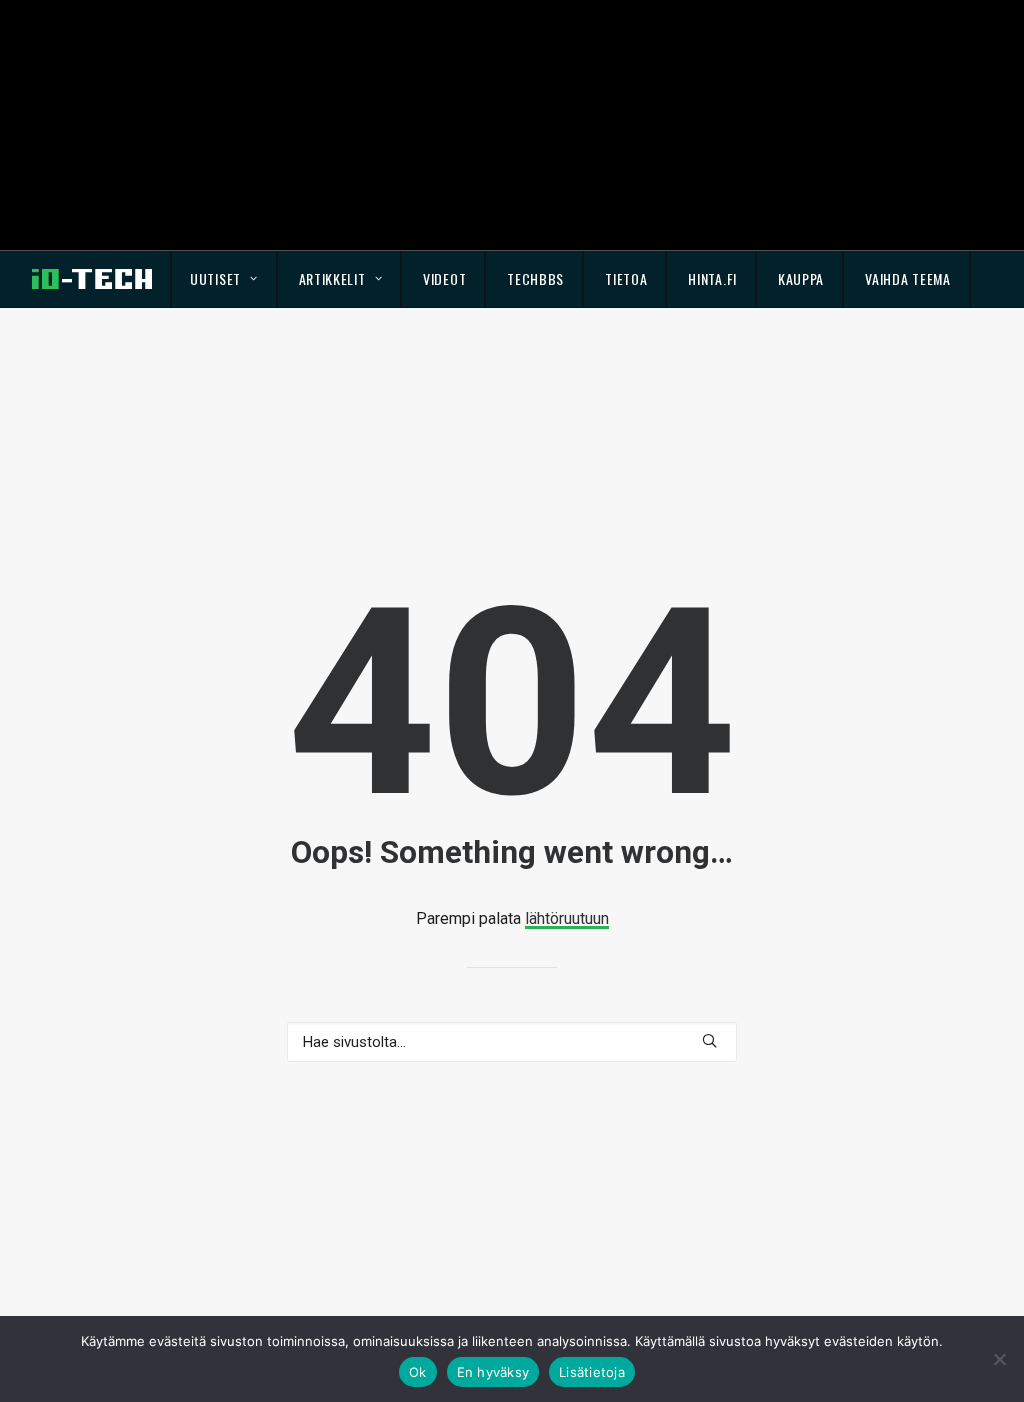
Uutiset (215, 278)
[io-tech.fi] (92, 279)
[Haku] (512, 1042)
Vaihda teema (907, 278)
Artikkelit (332, 278)
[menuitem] (224, 279)
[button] (709, 1040)
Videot (444, 278)
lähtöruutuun (567, 918)
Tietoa (626, 278)
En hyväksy (493, 1372)
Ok (418, 1372)
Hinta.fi (712, 278)
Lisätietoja (592, 1372)
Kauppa (801, 278)
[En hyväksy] (999, 1359)
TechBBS (535, 278)
